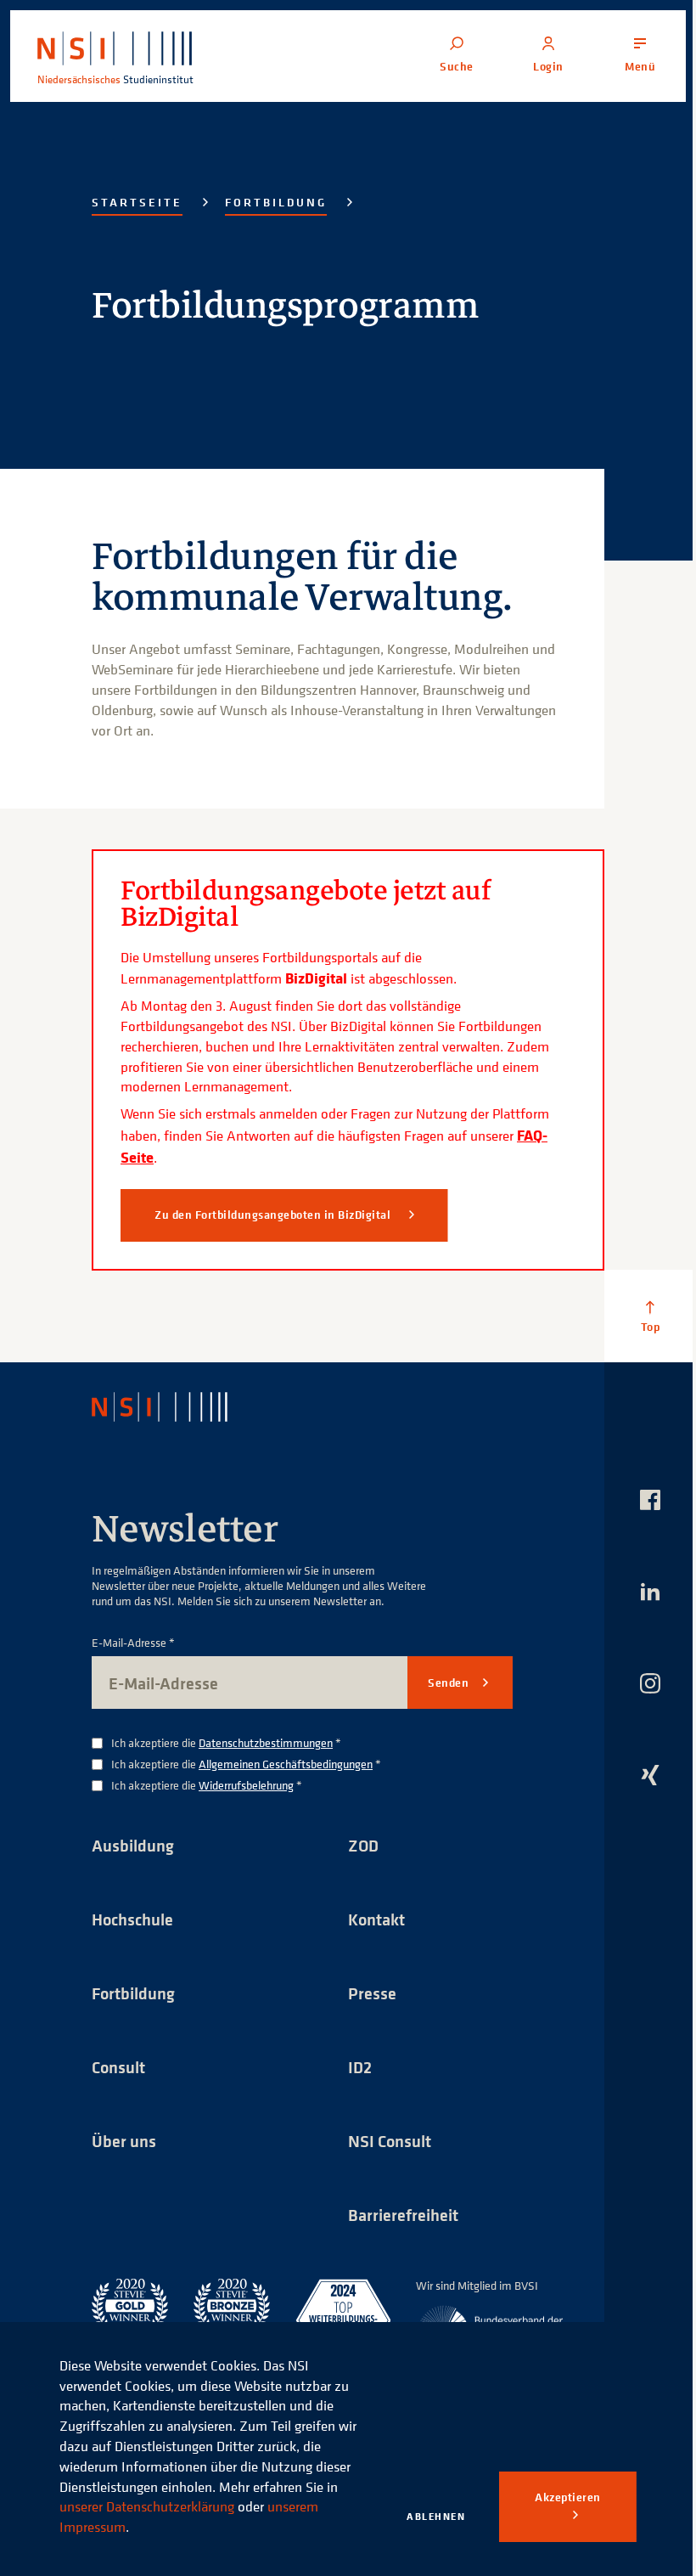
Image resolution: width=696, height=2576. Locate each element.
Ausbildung (133, 1845)
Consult (118, 2067)
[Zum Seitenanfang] (650, 1316)
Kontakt (376, 1919)
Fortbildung (276, 202)
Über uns (124, 2141)
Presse (372, 1993)
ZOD (363, 1845)
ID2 (360, 2067)
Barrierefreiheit (403, 2215)
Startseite (137, 202)
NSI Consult (390, 2141)
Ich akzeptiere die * (226, 1743)
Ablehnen (436, 2516)
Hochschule (132, 1919)
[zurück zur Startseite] (174, 1407)
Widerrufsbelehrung (246, 1785)
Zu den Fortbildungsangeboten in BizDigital (274, 1215)
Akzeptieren (568, 2497)
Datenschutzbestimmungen (266, 1742)
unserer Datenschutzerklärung (147, 2506)
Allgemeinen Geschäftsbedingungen (286, 1764)
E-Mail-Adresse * (133, 1643)
